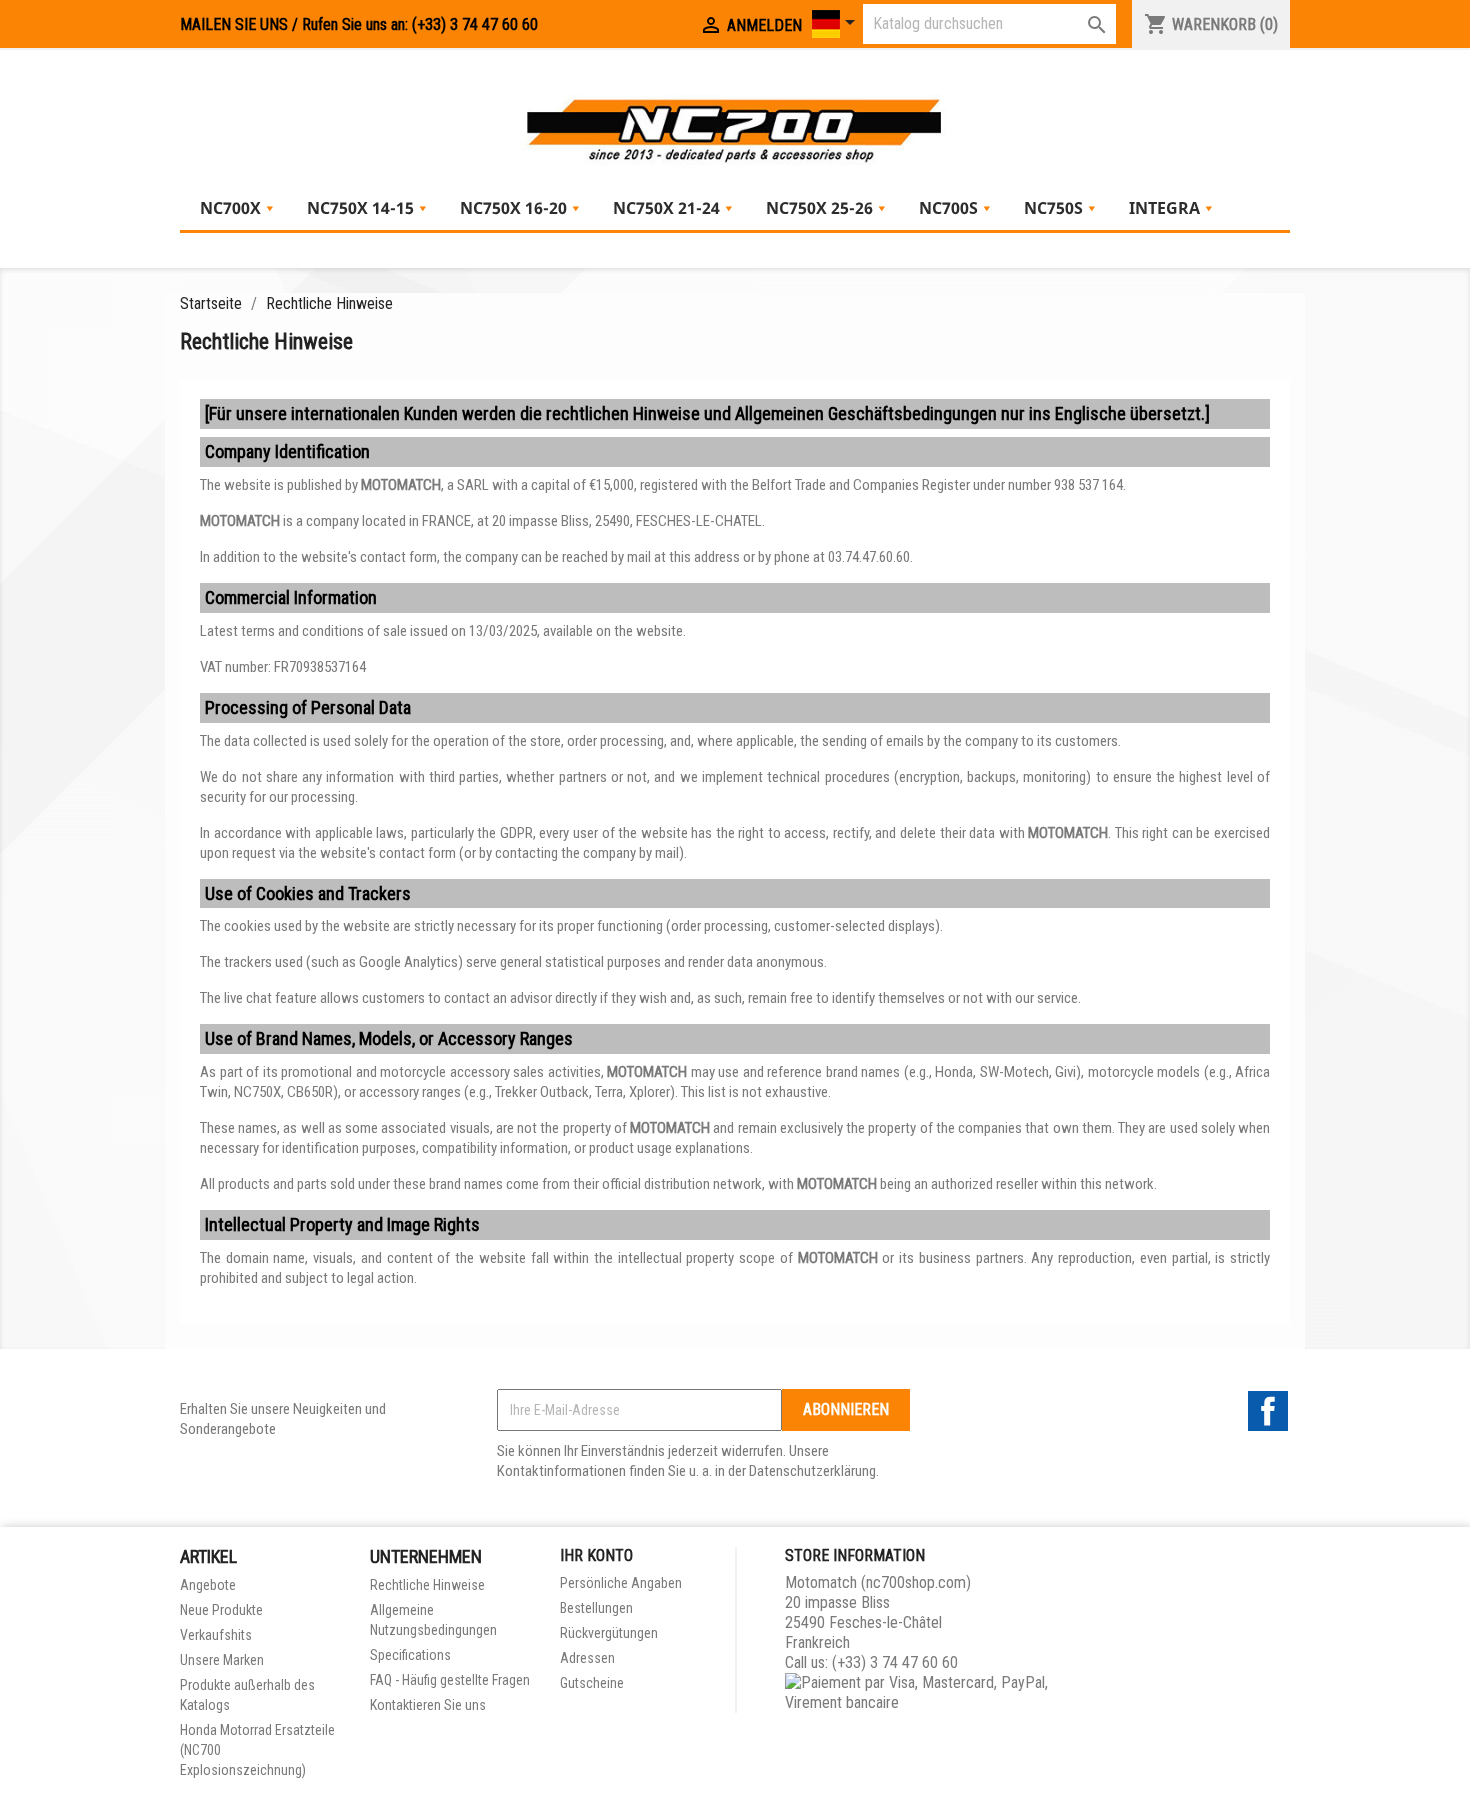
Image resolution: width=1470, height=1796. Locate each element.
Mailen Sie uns (234, 24)
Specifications (410, 1655)
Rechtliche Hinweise (427, 1585)
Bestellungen (596, 1608)
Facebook (1268, 1411)
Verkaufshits (216, 1635)
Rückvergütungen (609, 1633)
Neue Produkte (221, 1610)
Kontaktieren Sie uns (428, 1705)
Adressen (587, 1658)
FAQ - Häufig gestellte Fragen (450, 1680)
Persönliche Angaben (621, 1583)
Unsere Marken (222, 1660)
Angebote (208, 1585)
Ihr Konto (596, 1555)
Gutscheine (592, 1683)
